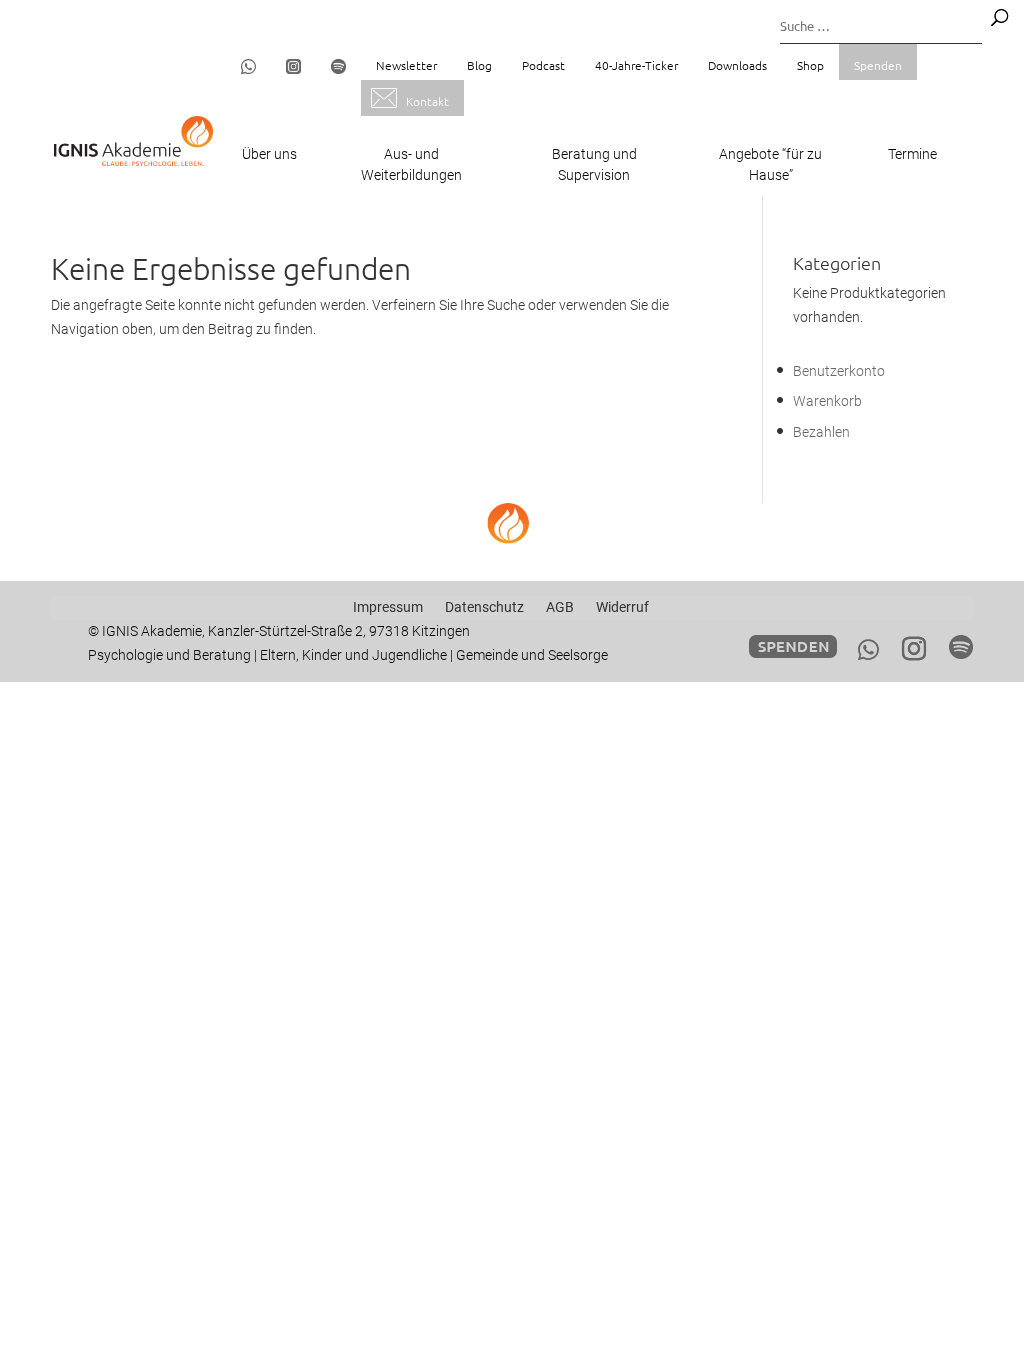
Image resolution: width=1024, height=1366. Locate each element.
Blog (479, 65)
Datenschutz (484, 607)
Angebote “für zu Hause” (770, 164)
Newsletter (406, 65)
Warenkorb (827, 401)
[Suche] (999, 17)
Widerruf (622, 607)
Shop (810, 65)
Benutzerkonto (839, 371)
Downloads (737, 65)
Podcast (543, 65)
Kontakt (427, 101)
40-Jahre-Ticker (636, 65)
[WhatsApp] (868, 650)
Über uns (269, 154)
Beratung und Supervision (594, 164)
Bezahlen (821, 432)
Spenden (878, 65)
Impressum (388, 607)
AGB (560, 607)
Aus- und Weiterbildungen (411, 164)
